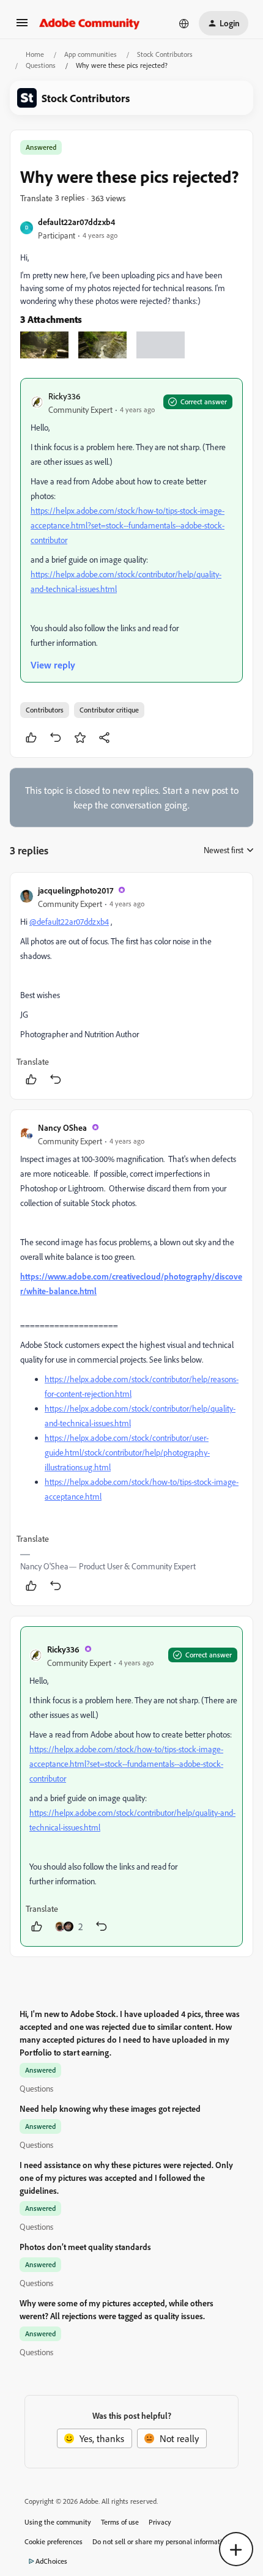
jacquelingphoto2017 (76, 890)
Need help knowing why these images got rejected (110, 2108)
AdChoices (51, 2561)
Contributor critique (109, 710)
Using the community (58, 2522)
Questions (41, 65)
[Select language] (184, 23)
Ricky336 (64, 396)
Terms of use (120, 2522)
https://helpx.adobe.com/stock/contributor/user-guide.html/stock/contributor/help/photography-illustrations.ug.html (127, 1452)
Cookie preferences (54, 2541)
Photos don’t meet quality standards (85, 2247)
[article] (131, 986)
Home (35, 54)
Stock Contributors (165, 54)
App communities (91, 54)
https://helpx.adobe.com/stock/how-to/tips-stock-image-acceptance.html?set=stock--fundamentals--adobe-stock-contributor (128, 525)
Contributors (45, 710)
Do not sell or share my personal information (161, 2541)
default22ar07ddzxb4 (76, 222)
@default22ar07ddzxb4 (69, 921)
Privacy (160, 2522)
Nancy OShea (62, 1127)
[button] (22, 26)
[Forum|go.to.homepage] (90, 23)
